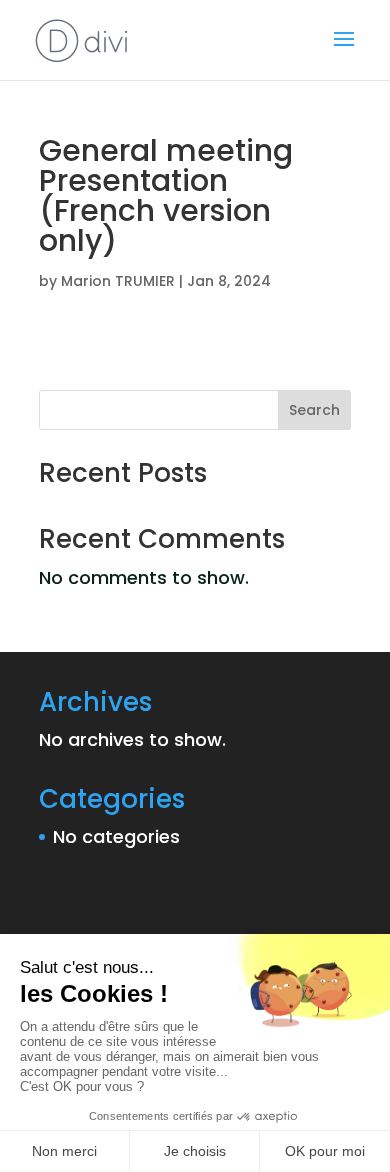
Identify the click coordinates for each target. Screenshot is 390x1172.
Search (314, 410)
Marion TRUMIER (118, 281)
